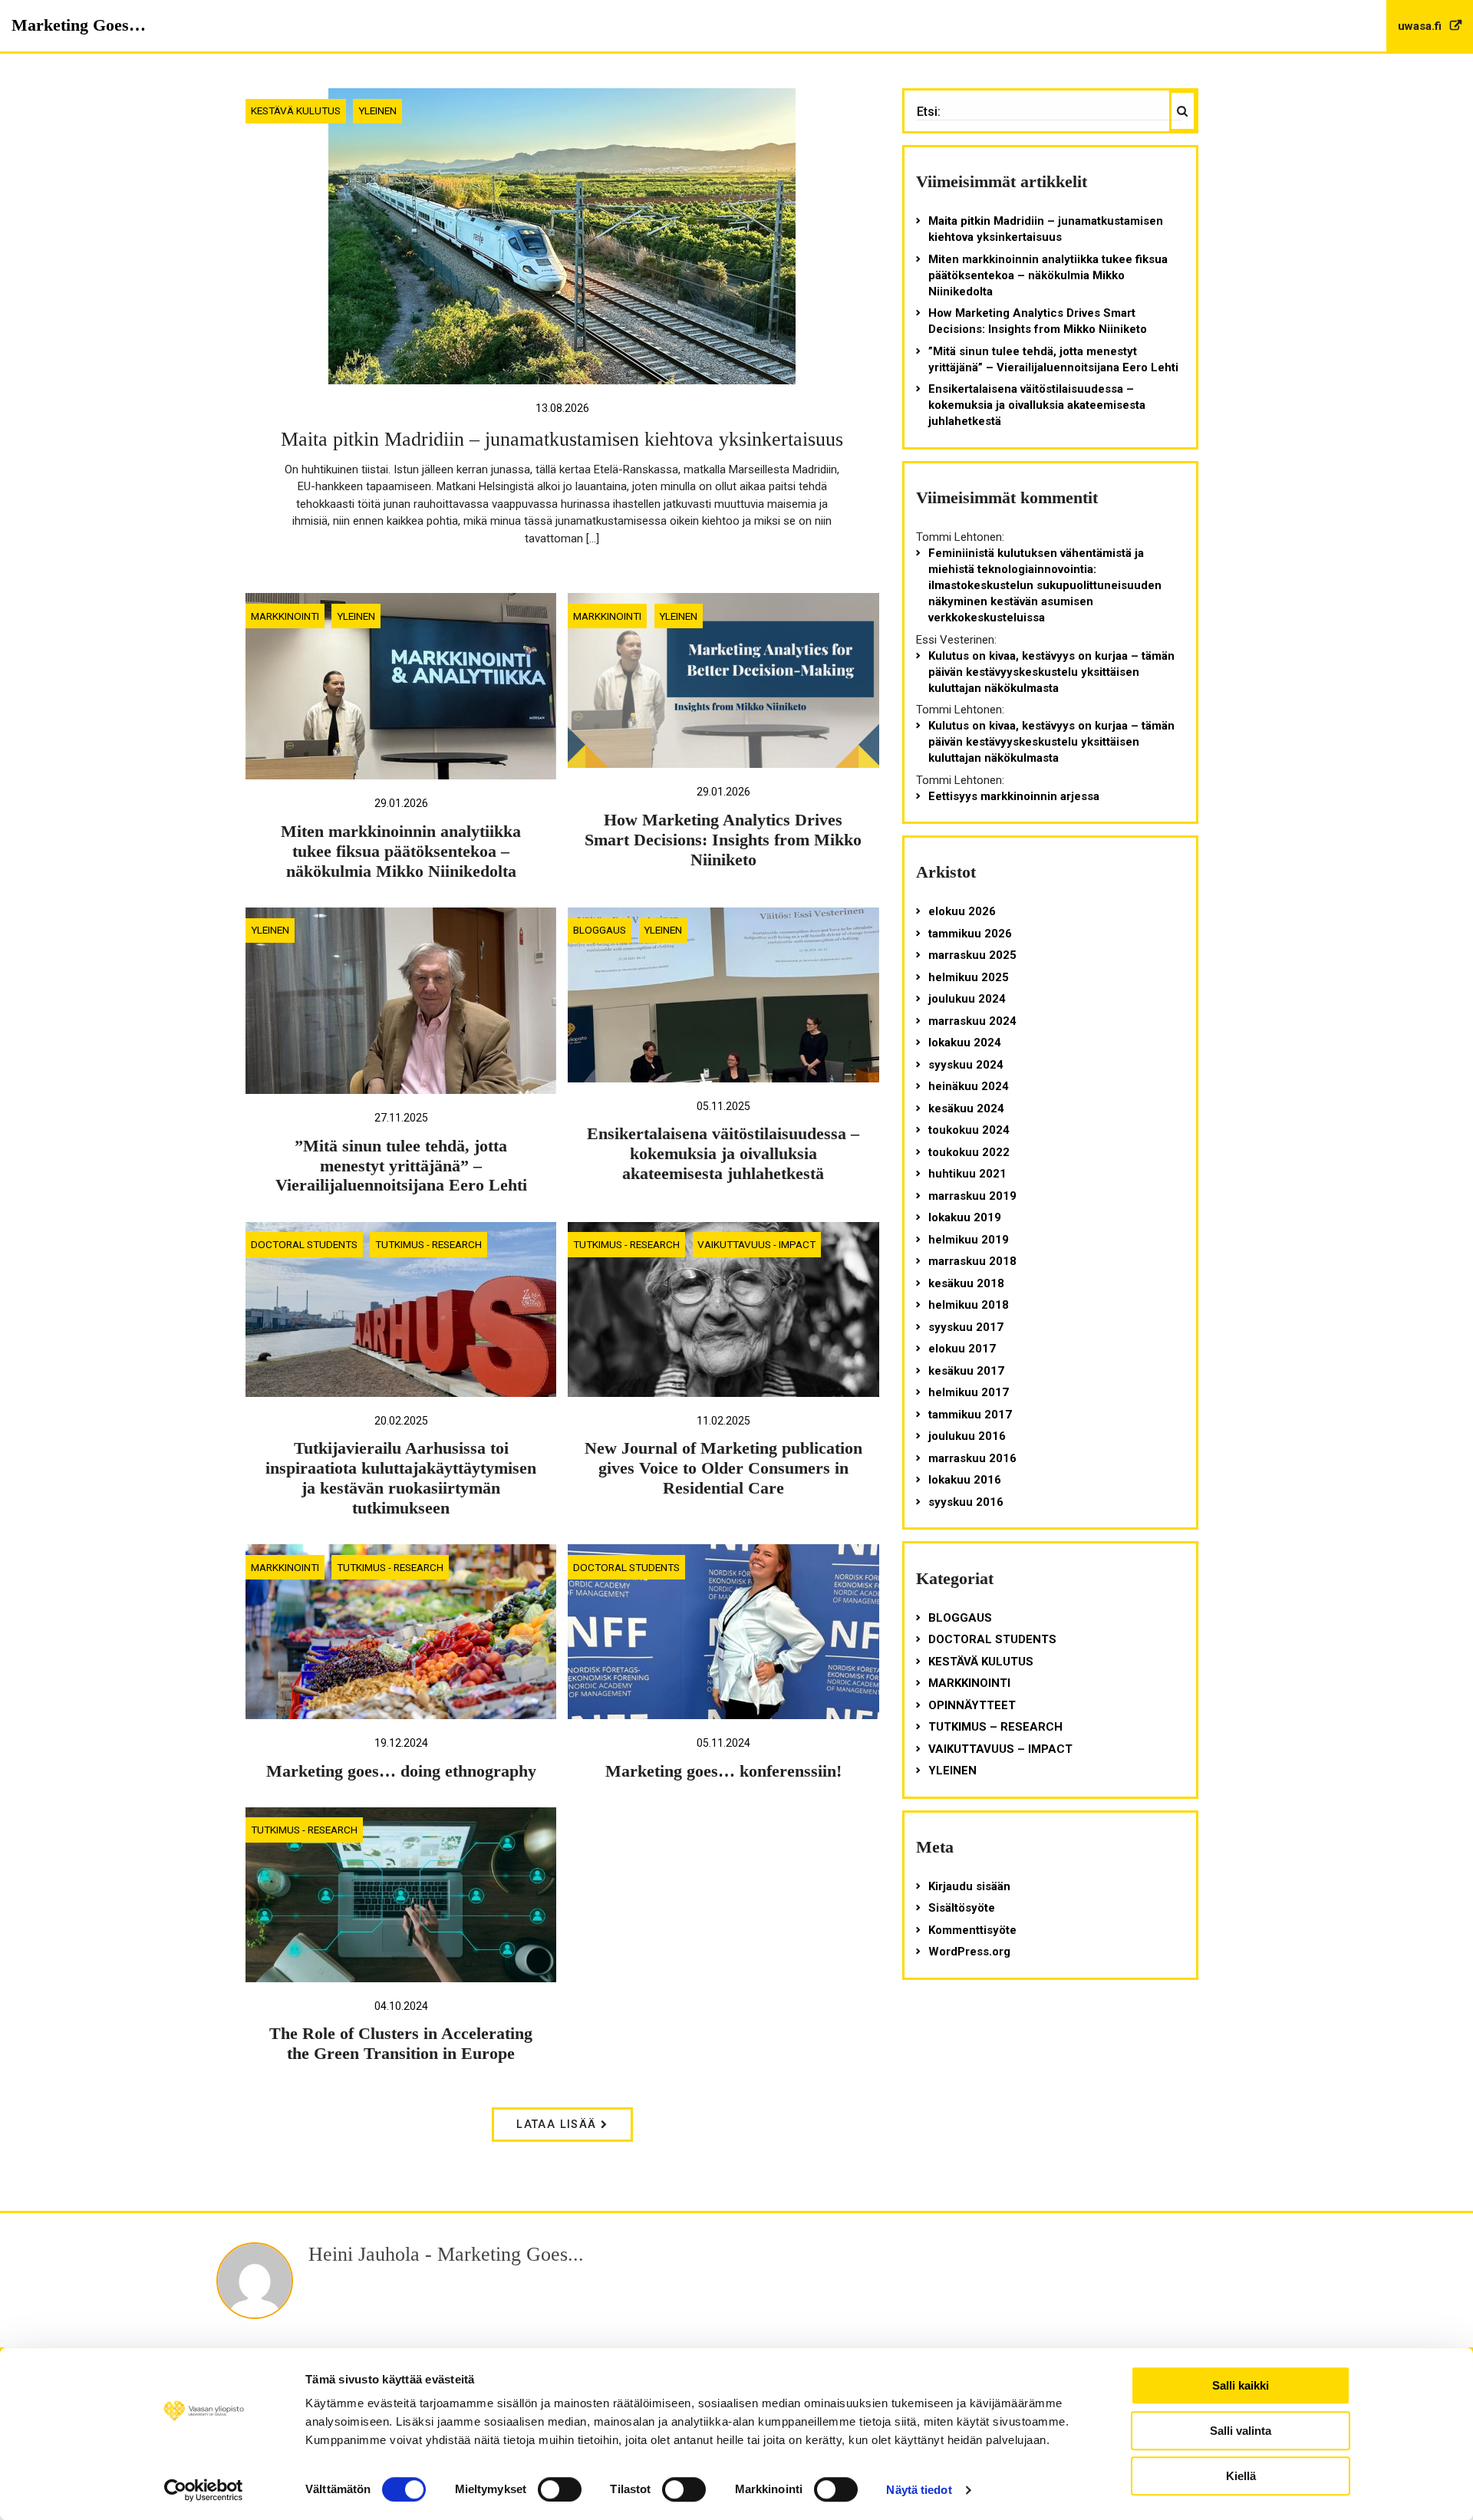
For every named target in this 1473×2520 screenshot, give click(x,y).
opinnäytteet (972, 1705)
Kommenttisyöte (972, 1930)
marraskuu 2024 (972, 1021)
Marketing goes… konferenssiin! (723, 1771)
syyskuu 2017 (966, 1327)
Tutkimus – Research (995, 1727)
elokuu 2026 (962, 911)
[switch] (560, 2489)
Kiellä (1241, 2476)
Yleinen (377, 110)
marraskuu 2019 (972, 1196)
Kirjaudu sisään (969, 1886)
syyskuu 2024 (966, 1065)
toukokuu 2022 (969, 1152)
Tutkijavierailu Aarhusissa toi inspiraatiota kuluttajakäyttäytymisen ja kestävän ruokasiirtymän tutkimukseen (401, 1478)
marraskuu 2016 (972, 1458)
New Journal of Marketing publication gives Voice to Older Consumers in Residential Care (723, 1468)
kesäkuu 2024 (966, 1108)
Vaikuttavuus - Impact (756, 1244)
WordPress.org (969, 1952)
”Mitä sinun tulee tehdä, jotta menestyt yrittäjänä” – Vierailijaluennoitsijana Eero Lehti (401, 1166)
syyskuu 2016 (966, 1502)
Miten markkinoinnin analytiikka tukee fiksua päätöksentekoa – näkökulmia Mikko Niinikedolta (401, 852)
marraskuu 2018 (972, 1261)
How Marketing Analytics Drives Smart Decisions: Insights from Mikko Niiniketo (723, 840)
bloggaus (600, 930)
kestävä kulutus (296, 110)
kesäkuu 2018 (966, 1283)
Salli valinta (1241, 2431)
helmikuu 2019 (969, 1240)
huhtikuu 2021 (967, 1174)
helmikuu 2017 (969, 1392)
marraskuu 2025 (972, 955)
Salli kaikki (1241, 2385)
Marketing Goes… (79, 25)
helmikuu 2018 (969, 1305)
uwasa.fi (1421, 26)
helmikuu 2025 (969, 977)
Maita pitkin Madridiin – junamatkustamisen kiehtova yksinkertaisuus (562, 439)
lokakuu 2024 (965, 1043)
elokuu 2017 (962, 1349)
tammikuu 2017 (970, 1415)
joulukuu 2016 (967, 1436)
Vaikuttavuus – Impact (1000, 1749)
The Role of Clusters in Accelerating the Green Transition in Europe (401, 2044)
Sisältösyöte (962, 1908)
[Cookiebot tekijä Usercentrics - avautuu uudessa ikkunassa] (204, 2490)
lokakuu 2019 (965, 1217)
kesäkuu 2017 (966, 1371)
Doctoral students (304, 1244)
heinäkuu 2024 (969, 1086)
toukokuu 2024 (969, 1130)
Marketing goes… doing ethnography (401, 1771)
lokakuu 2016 (965, 1480)
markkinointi (285, 616)
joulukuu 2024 (967, 999)
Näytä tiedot (919, 2490)
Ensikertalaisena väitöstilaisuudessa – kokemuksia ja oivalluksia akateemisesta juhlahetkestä (723, 1154)
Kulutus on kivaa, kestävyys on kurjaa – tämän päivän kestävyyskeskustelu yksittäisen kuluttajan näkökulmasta (1051, 672)
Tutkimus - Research (428, 1244)
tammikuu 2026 (970, 934)
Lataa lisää (558, 2125)
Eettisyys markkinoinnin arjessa (1014, 796)
